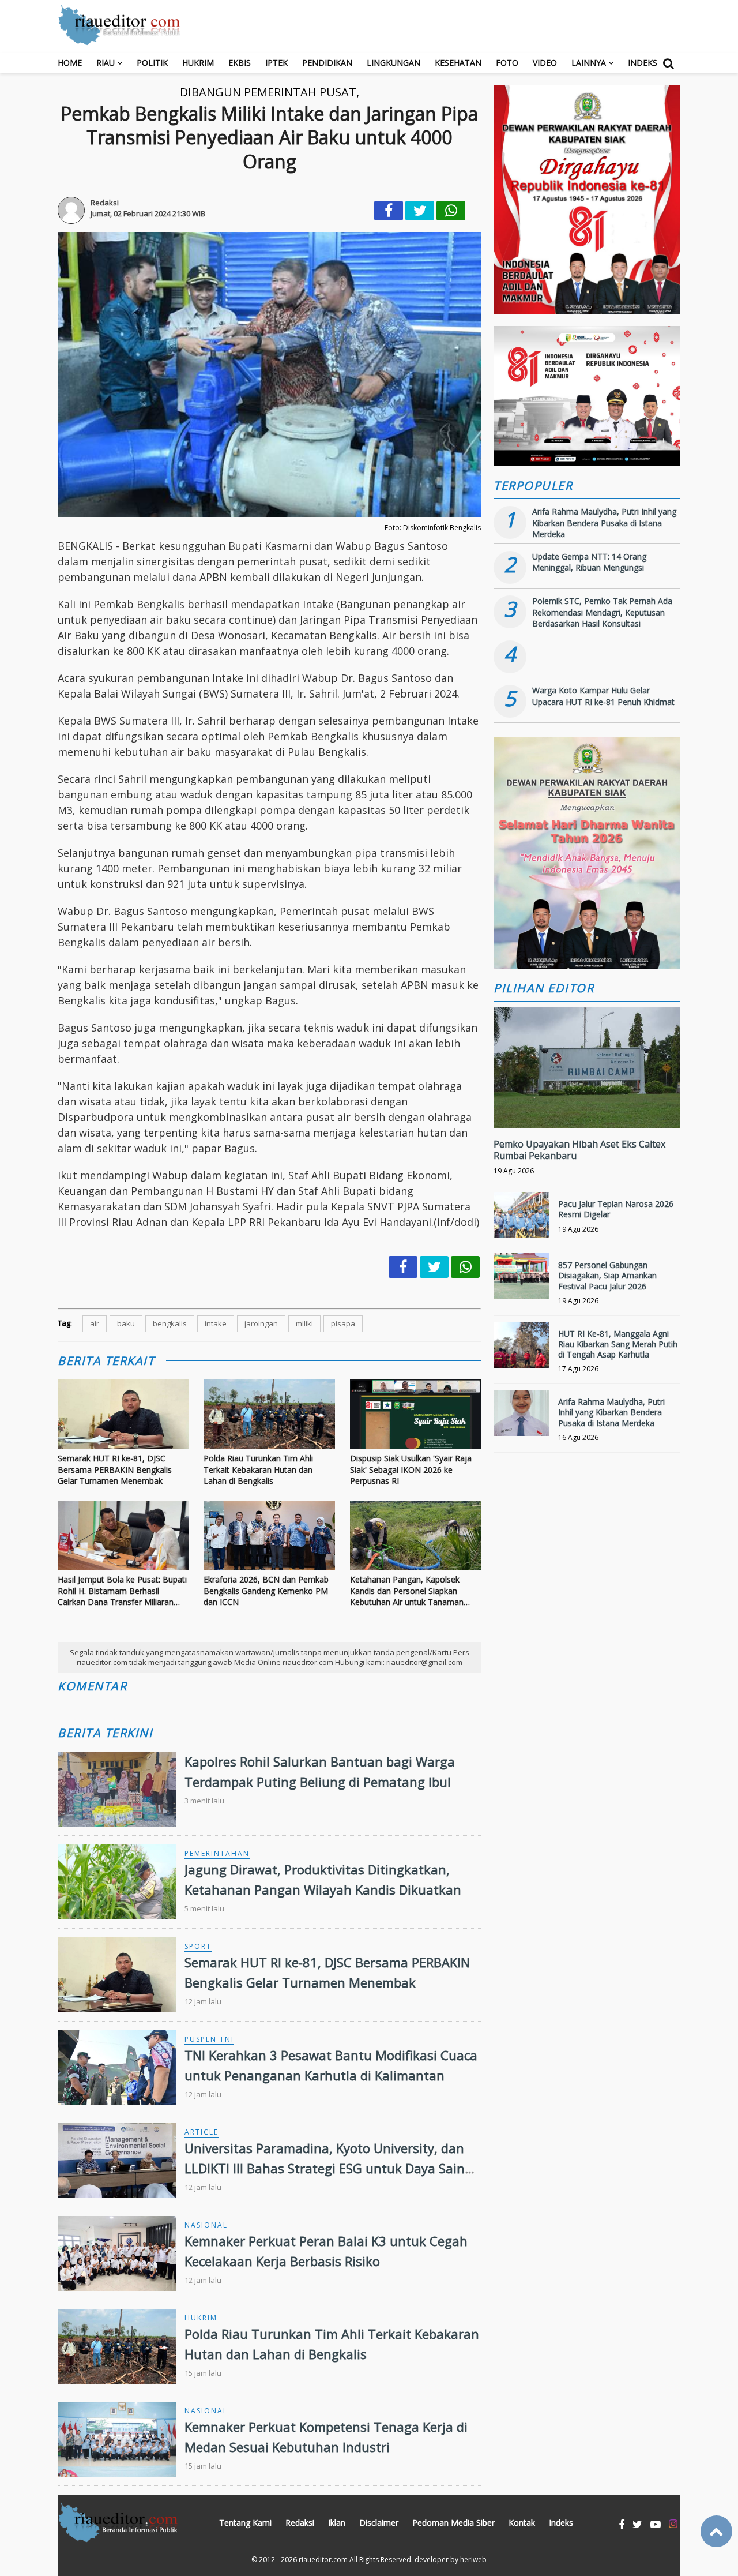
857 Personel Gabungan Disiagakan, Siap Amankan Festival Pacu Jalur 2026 (607, 1275)
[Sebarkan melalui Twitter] (420, 211)
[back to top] (716, 2531)
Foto (507, 63)
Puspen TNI (209, 2039)
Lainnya (589, 63)
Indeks (643, 63)
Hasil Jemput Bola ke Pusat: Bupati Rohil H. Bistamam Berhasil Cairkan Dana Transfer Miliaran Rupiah (122, 1591)
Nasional (206, 2225)
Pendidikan (327, 63)
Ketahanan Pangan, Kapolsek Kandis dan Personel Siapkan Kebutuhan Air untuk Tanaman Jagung (407, 1591)
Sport (198, 1946)
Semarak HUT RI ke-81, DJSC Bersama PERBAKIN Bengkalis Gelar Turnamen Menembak (115, 1469)
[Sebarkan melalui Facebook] (389, 211)
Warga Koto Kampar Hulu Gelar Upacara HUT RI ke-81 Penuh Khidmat (603, 696)
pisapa (343, 1323)
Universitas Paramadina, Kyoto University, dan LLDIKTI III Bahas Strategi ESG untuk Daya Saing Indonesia (328, 2168)
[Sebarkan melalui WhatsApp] (451, 211)
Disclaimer (379, 2523)
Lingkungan (394, 63)
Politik (152, 63)
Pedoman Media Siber (453, 2523)
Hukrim (198, 63)
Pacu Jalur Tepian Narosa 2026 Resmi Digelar (616, 1209)
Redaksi (300, 2523)
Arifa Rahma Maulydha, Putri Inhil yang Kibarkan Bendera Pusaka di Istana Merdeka (604, 523)
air (95, 1323)
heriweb (473, 2560)
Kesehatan (458, 63)
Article (202, 2132)
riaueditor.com (323, 2560)
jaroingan (261, 1323)
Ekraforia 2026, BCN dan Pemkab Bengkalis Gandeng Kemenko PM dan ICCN (266, 1591)
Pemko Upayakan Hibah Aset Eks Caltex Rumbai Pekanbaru (579, 1150)
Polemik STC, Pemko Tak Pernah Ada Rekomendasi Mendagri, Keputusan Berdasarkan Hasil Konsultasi (602, 612)
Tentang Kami (245, 2523)
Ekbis (240, 63)
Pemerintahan (217, 1853)
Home (70, 63)
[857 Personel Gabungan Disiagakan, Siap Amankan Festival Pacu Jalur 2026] (522, 1281)
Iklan (337, 2523)
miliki (304, 1323)
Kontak (522, 2523)
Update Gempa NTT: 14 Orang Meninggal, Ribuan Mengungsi (589, 562)
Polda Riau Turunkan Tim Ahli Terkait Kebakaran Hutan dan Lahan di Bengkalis (258, 1469)
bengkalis (170, 1323)
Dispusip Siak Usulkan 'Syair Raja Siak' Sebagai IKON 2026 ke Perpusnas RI (411, 1469)
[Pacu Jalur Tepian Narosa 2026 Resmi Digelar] (522, 1220)
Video (545, 63)
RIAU (106, 63)
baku (126, 1323)
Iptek (276, 63)
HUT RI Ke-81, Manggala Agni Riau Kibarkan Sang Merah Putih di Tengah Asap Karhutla (618, 1344)
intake (216, 1323)
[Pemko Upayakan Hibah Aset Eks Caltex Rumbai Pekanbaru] (587, 1107)
